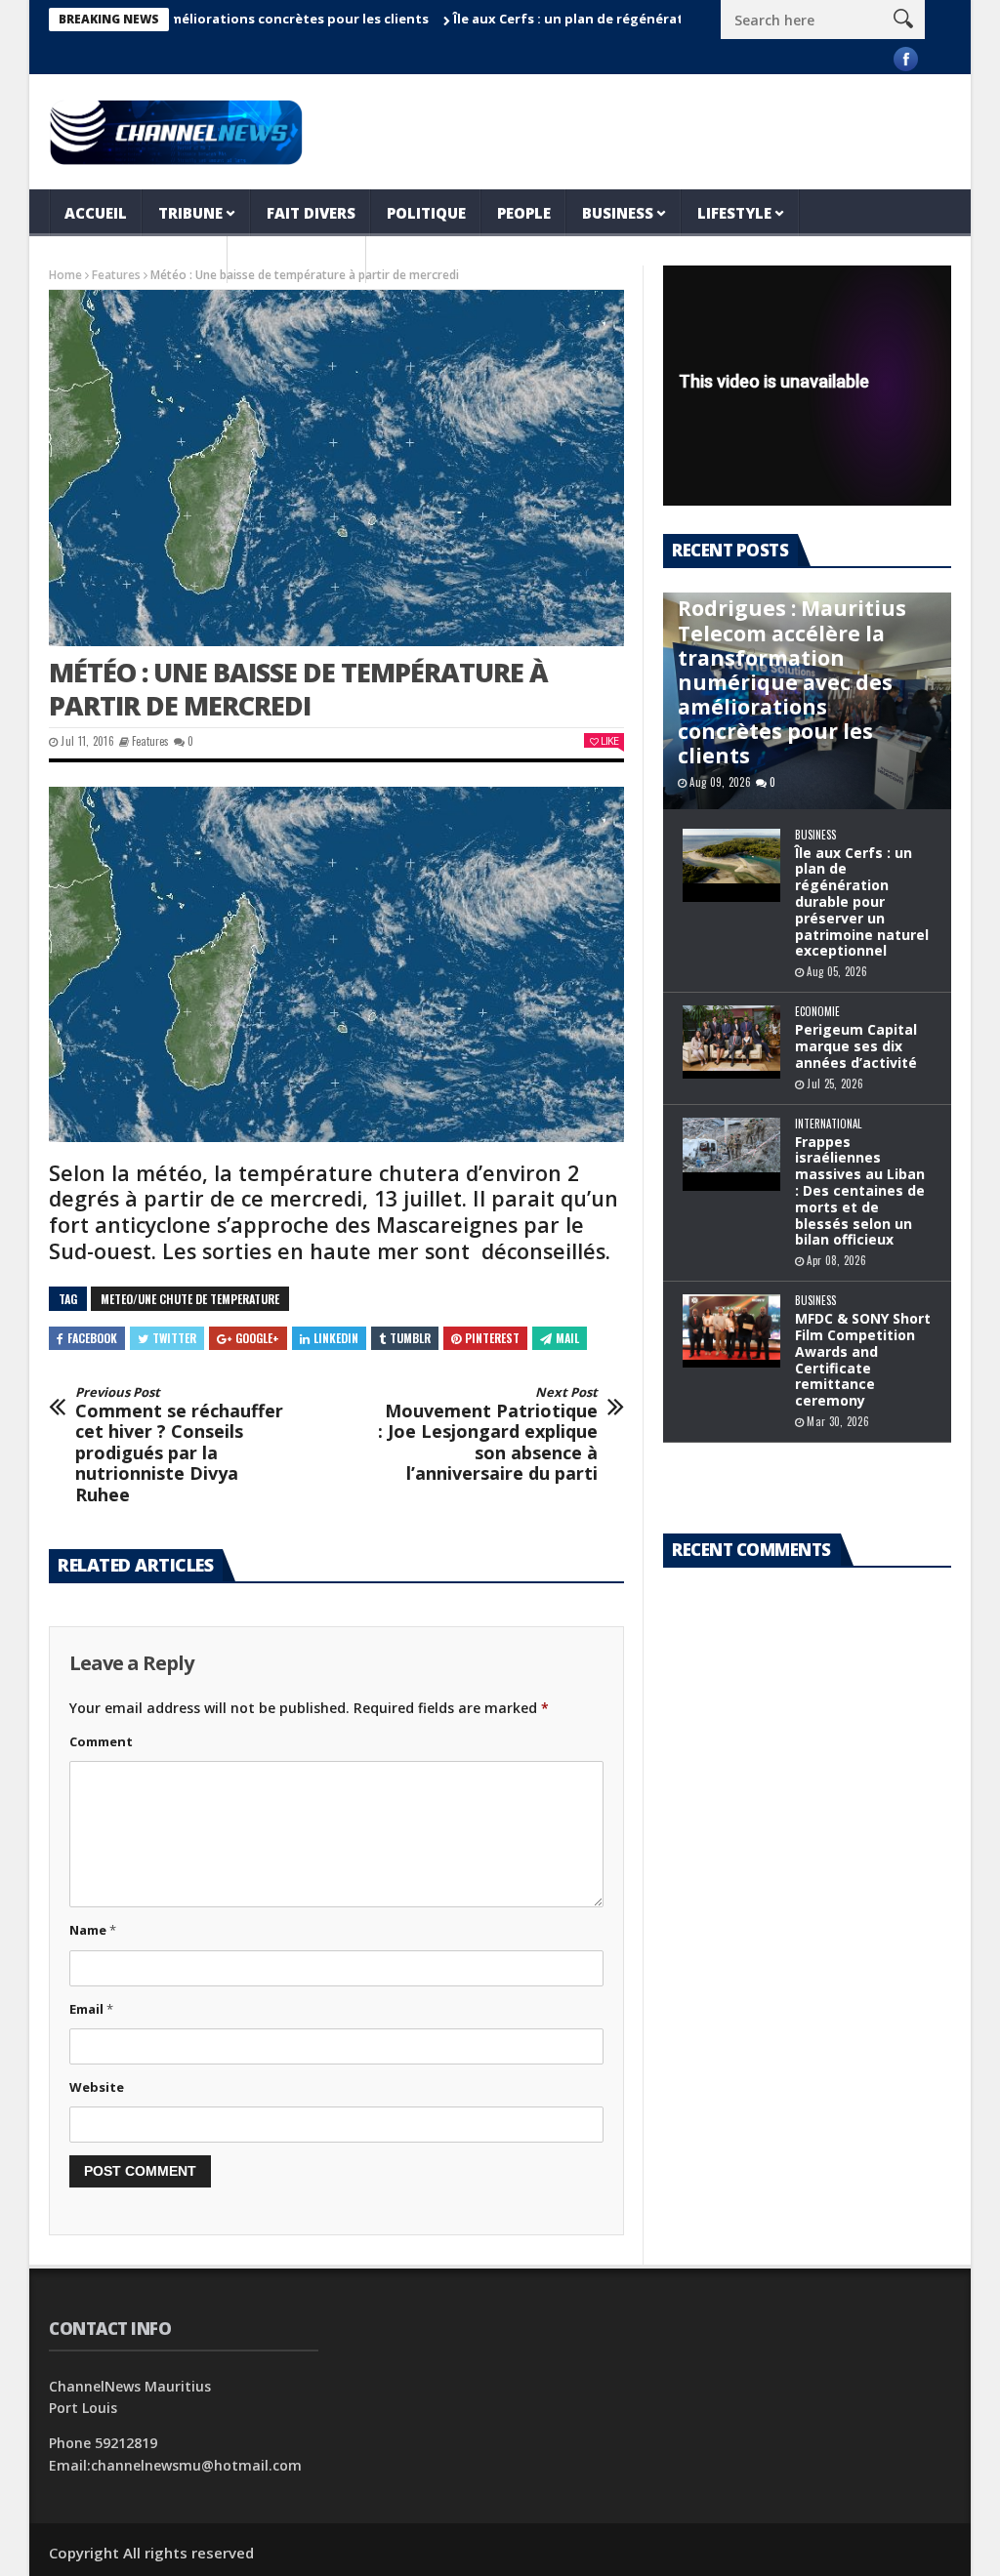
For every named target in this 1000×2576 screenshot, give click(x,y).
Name (93, 1930)
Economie (817, 1012)
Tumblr (410, 1338)
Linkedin (336, 1338)
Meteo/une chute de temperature (190, 1299)
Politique (426, 213)
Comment (101, 1741)
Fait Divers (311, 213)
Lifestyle (734, 213)
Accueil (96, 213)
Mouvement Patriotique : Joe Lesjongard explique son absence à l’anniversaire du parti (488, 1435)
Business (618, 213)
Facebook (92, 1338)
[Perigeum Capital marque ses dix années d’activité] (731, 1042)
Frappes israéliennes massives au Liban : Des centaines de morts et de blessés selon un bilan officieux (860, 1191)
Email (91, 2009)
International (828, 1124)
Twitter (174, 1338)
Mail (567, 1338)
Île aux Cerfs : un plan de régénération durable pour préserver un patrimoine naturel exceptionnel (862, 902)
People (524, 213)
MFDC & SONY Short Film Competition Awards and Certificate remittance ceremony (863, 1359)
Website (97, 2087)
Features (150, 741)
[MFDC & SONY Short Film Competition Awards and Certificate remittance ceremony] (731, 1331)
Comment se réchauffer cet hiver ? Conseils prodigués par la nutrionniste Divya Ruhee (179, 1446)
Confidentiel (297, 260)
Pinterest (492, 1338)
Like (609, 740)
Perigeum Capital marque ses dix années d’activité (856, 1046)
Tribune (190, 213)
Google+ (257, 1338)
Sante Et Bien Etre (138, 260)
